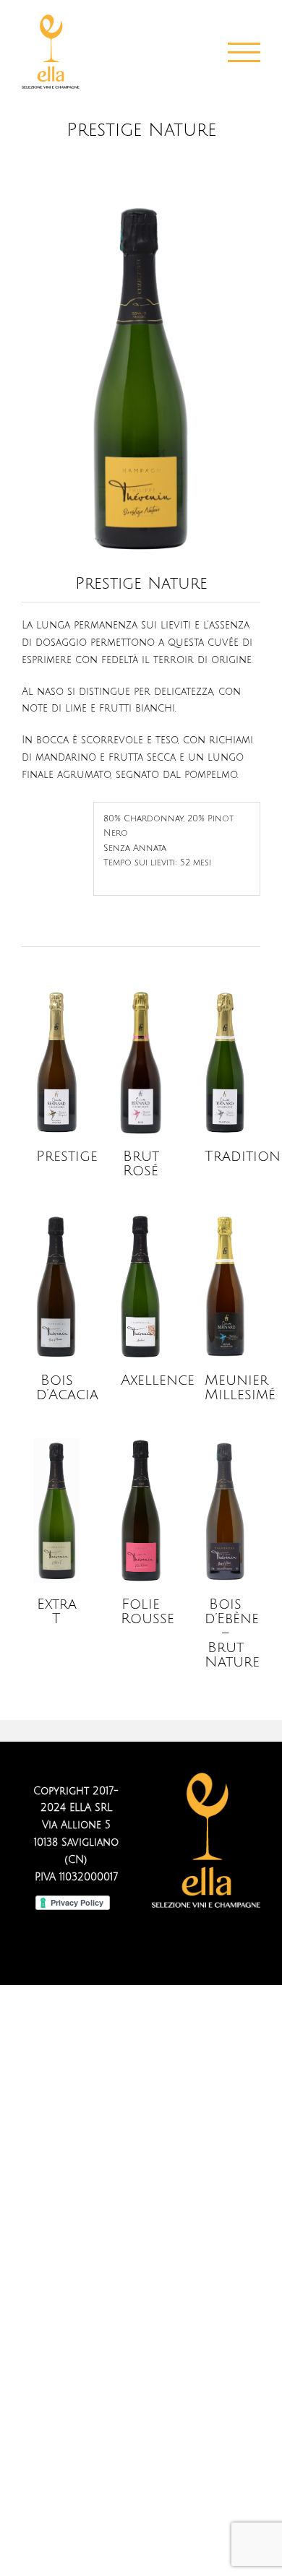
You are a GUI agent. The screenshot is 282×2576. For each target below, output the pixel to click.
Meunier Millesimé (240, 1388)
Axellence (158, 1380)
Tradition (243, 1157)
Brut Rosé (141, 1164)
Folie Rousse (148, 1612)
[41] (141, 202)
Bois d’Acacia (67, 1388)
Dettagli (57, 1064)
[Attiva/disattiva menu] (244, 52)
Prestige (67, 1157)
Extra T (57, 1612)
